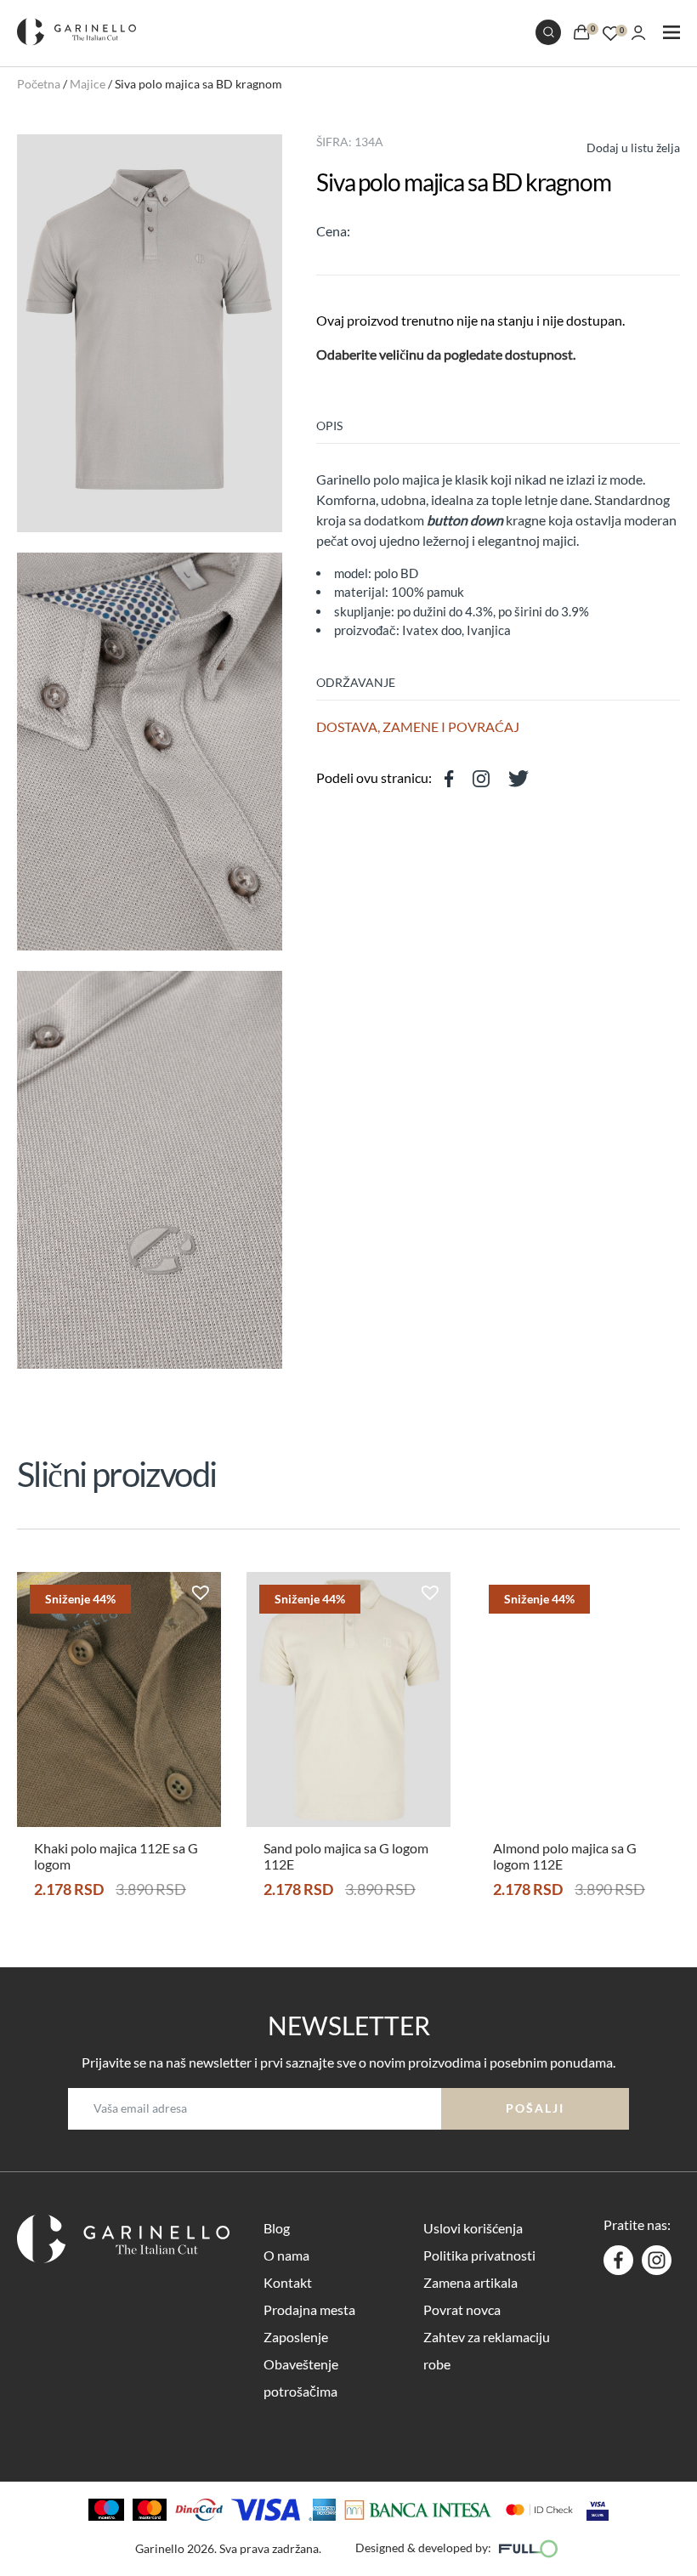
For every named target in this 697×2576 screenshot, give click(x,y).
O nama (286, 2255)
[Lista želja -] (611, 31)
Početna (39, 84)
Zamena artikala (470, 2282)
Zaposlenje (296, 2337)
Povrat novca (462, 2309)
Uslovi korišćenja (473, 2228)
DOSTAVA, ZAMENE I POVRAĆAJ (418, 726)
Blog (277, 2228)
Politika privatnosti (479, 2255)
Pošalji (535, 2108)
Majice (88, 84)
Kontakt (288, 2282)
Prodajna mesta (309, 2309)
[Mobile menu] (671, 34)
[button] (618, 146)
